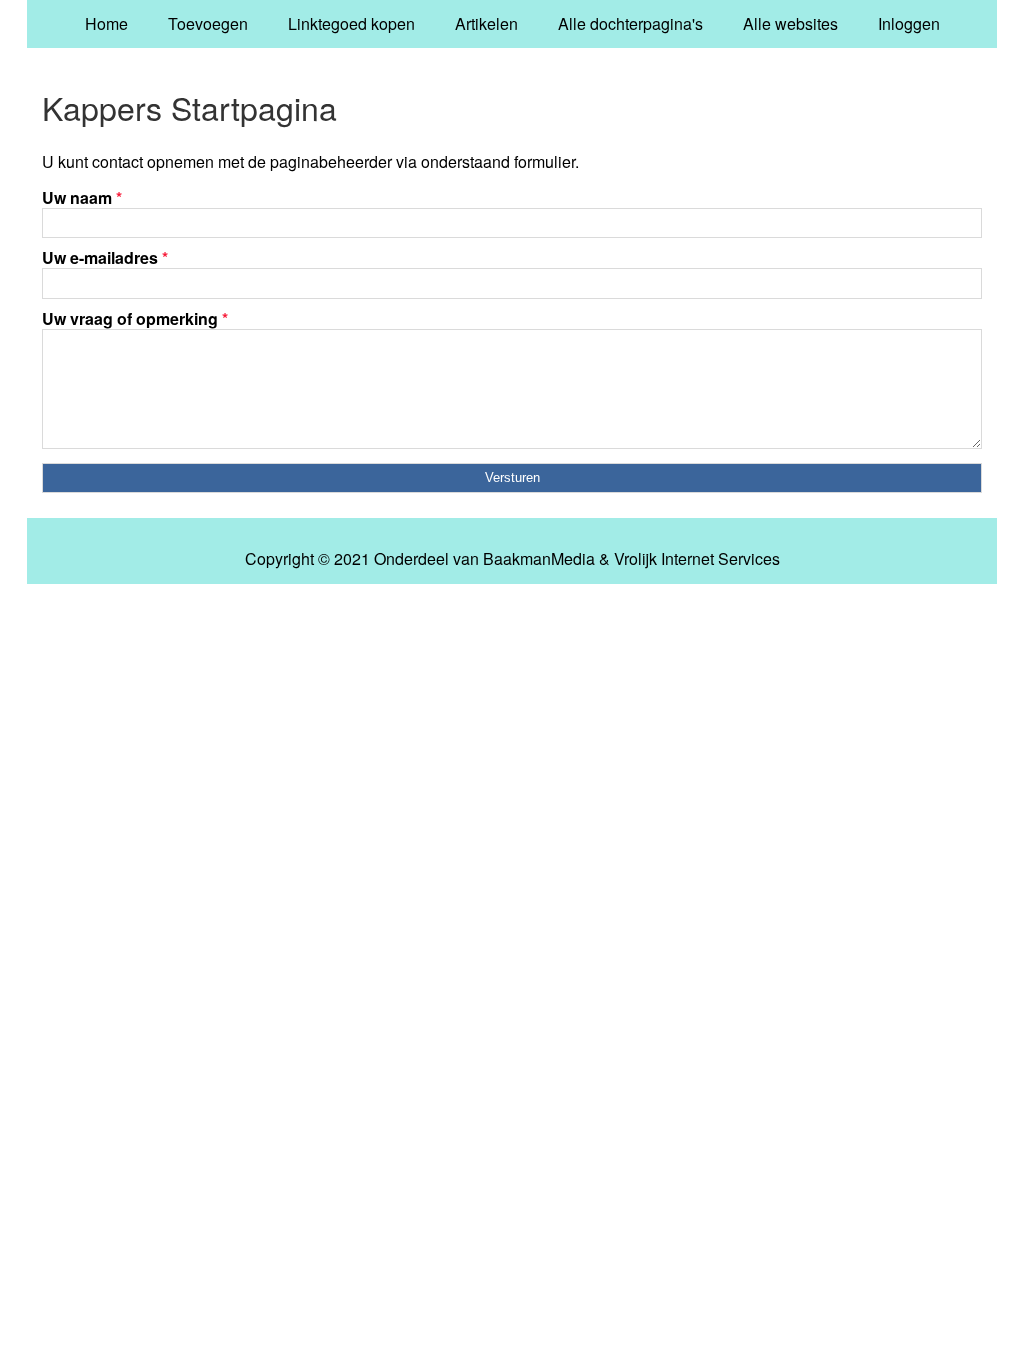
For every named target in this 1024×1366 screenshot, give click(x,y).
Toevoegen (208, 23)
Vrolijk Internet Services (697, 559)
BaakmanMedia (539, 559)
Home (106, 23)
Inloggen (909, 23)
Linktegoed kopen (351, 23)
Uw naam (82, 197)
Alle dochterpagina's (630, 23)
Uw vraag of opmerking (135, 318)
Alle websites (790, 23)
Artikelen (486, 23)
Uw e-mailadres (105, 257)
